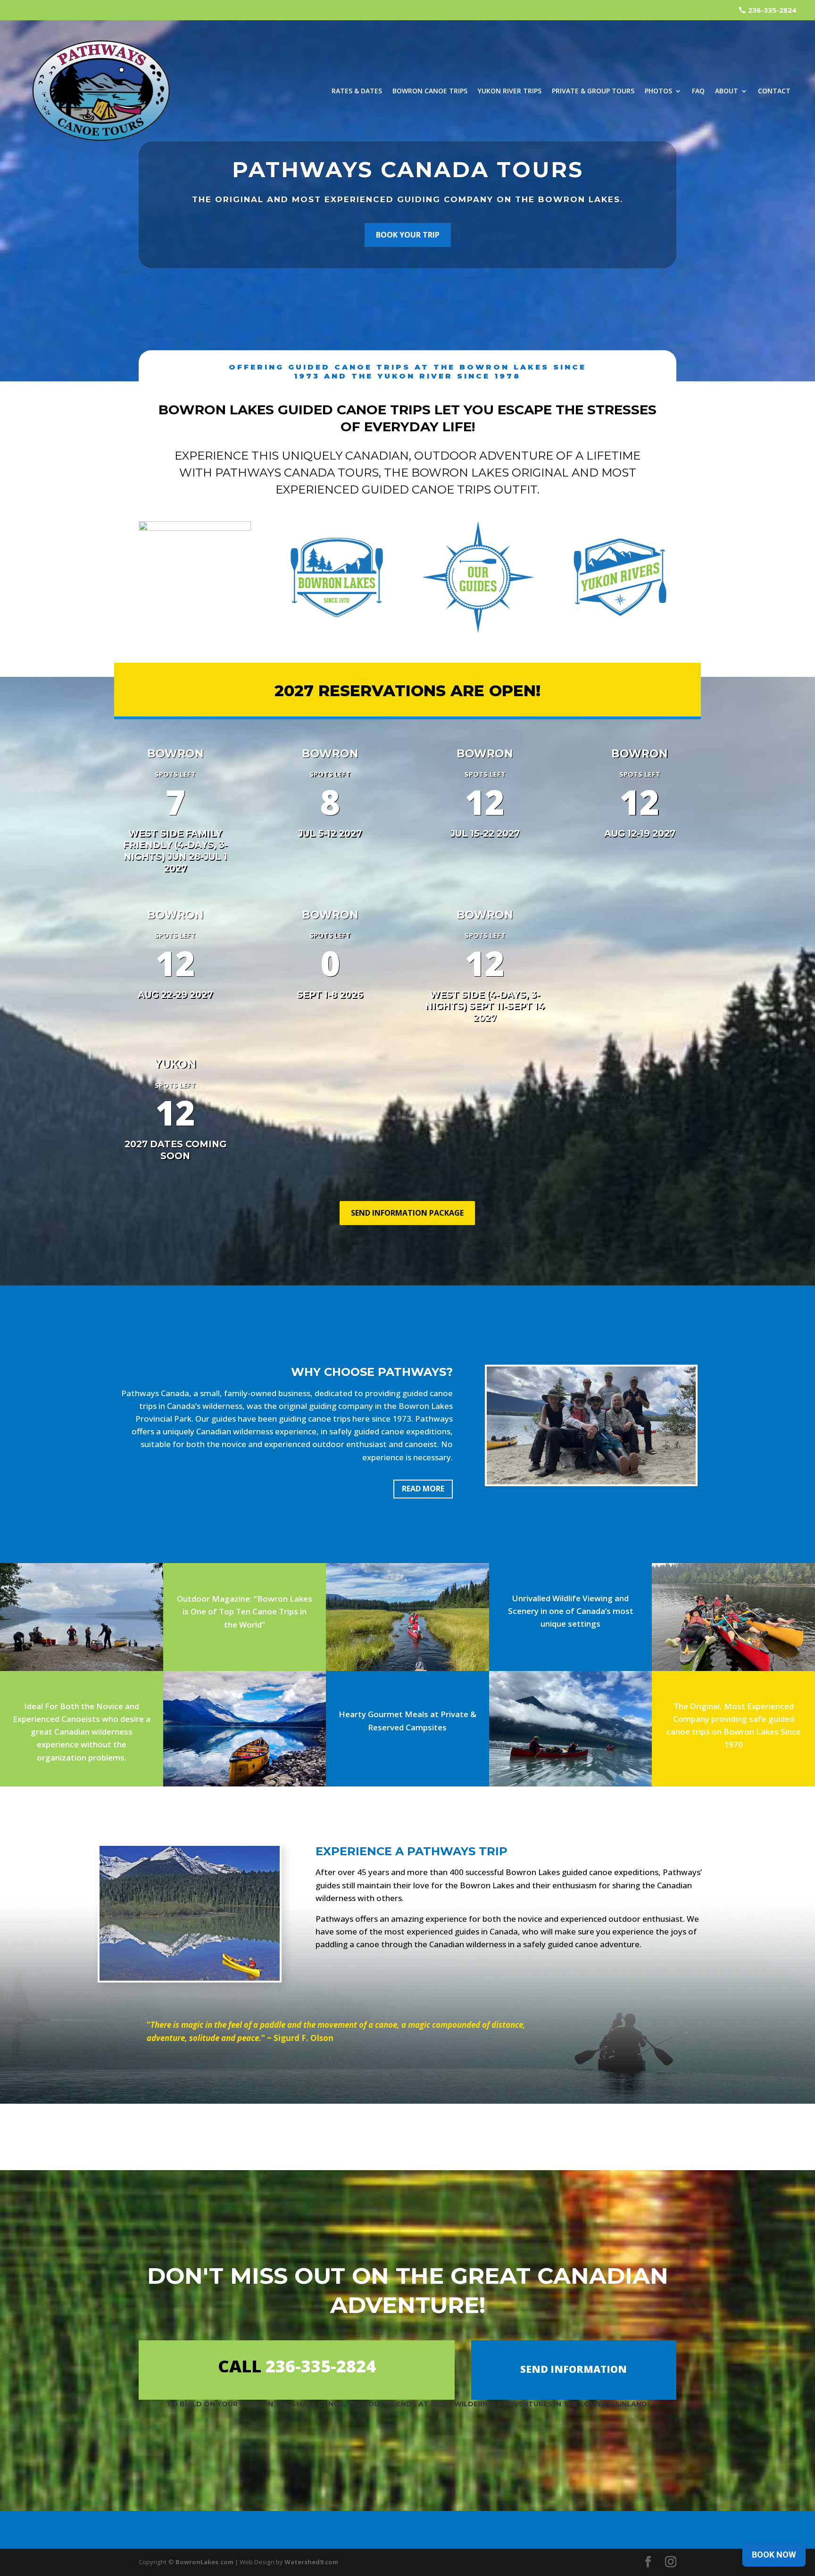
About (727, 91)
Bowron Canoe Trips (430, 91)
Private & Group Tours (593, 91)
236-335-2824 (772, 10)
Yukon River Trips (510, 91)
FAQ (698, 91)
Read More (423, 1489)
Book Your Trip (408, 235)
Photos (658, 91)
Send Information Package (407, 1213)
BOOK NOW (774, 2555)
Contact (774, 91)
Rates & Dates (357, 91)
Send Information (574, 2369)
